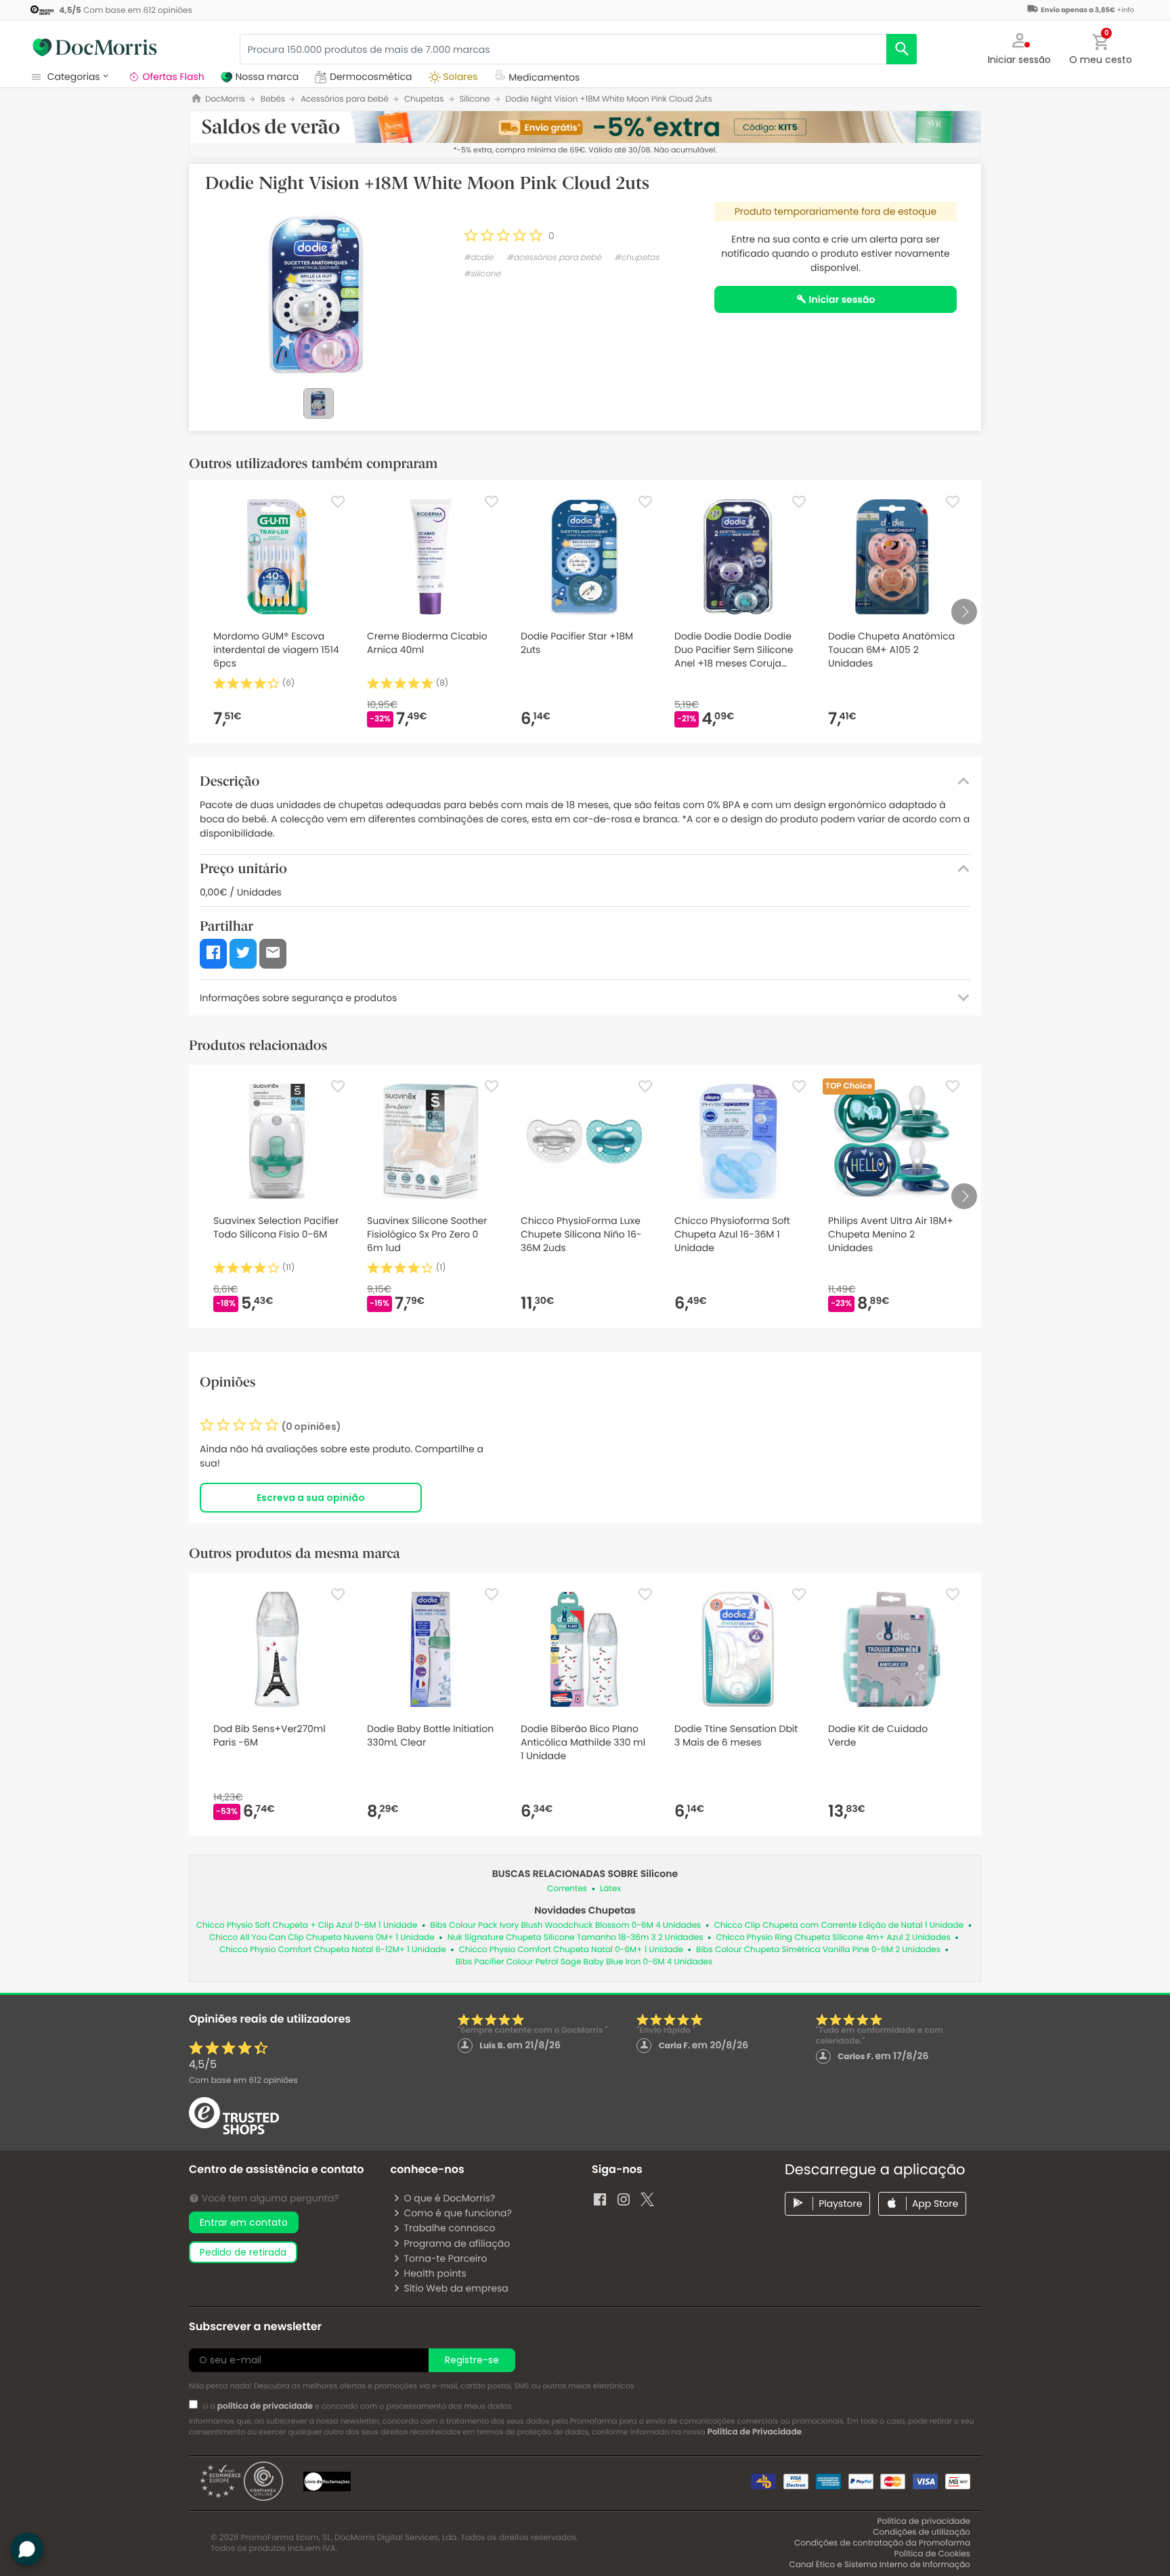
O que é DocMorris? (449, 2198)
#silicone (482, 274)
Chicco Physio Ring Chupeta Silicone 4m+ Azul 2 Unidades (833, 1938)
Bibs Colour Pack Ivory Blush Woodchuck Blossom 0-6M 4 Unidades (565, 1925)
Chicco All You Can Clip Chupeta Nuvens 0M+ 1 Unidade (322, 1938)
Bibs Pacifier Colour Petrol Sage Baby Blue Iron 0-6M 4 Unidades (584, 1962)
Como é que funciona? (457, 2213)
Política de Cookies (932, 2554)
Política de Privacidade (755, 2432)
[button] (1020, 47)
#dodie (479, 258)
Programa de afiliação (457, 2243)
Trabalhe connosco (449, 2228)
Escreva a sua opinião (311, 1498)
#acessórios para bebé (554, 258)
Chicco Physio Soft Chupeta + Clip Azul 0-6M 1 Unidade (307, 1925)
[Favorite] (338, 502)
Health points (435, 2273)
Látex (610, 1889)
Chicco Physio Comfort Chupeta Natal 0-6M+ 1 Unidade (571, 1950)
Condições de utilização (922, 2532)
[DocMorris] (95, 47)
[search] (902, 49)
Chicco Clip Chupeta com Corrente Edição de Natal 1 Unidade (839, 1925)
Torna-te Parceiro (445, 2258)
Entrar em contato (244, 2222)
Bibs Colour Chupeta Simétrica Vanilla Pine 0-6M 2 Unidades (818, 1950)
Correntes (567, 1889)
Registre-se (472, 2360)
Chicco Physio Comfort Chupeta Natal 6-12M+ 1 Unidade (333, 1950)
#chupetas (636, 258)
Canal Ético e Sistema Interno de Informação (880, 2565)
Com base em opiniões (243, 2081)
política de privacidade (265, 2406)
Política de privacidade (924, 2521)
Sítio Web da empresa (456, 2288)
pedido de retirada (243, 2252)
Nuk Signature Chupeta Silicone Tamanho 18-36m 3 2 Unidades (576, 1938)
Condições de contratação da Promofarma (882, 2543)
